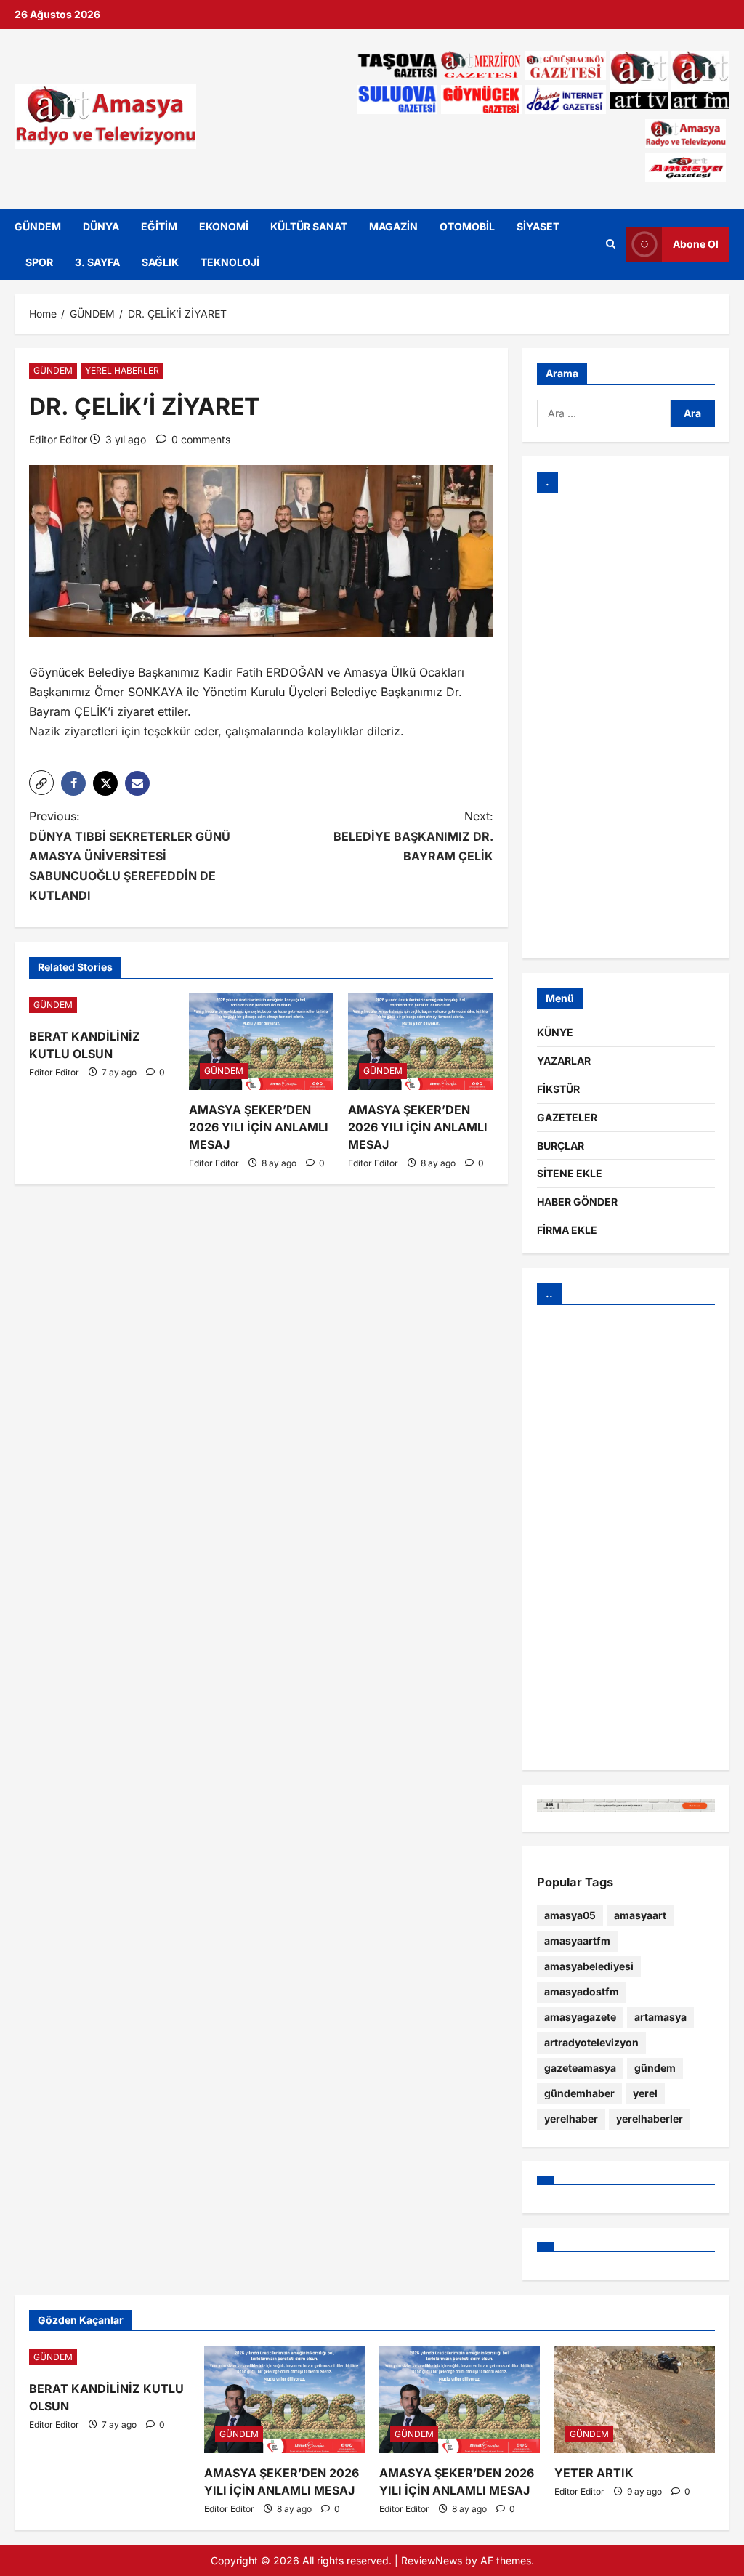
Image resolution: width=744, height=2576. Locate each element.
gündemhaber (579, 2093)
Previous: (130, 856)
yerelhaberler (650, 2119)
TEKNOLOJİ (230, 262)
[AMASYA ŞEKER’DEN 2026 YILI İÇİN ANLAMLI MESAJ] (262, 1042)
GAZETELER (567, 1117)
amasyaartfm (577, 1941)
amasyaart (640, 1915)
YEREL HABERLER (122, 370)
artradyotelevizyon (591, 2042)
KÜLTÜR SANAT (309, 226)
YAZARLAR (564, 1061)
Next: (413, 836)
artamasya (660, 2017)
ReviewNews (432, 2560)
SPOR (39, 262)
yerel (645, 2093)
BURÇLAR (561, 1146)
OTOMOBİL (467, 226)
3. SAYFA (97, 262)
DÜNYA (101, 226)
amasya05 (570, 1915)
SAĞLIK (160, 262)
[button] (41, 783)
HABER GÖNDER (577, 1202)
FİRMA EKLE (567, 1230)
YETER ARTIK (594, 2473)
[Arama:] (604, 413)
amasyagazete (580, 2017)
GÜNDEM (38, 226)
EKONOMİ (224, 226)
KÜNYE (555, 1032)
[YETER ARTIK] (635, 2399)
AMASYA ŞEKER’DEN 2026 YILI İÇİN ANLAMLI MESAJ (259, 1127)
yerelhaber (571, 2119)
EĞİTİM (159, 226)
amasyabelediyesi (589, 1966)
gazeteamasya (580, 2068)
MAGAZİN (393, 226)
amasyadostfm (582, 1991)
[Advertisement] (626, 726)
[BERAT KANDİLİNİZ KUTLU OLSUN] (102, 1005)
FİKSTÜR (558, 1089)
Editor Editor (58, 439)
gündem (655, 2068)
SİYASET (538, 226)
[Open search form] (611, 244)
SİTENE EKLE (570, 1173)
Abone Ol (696, 244)
